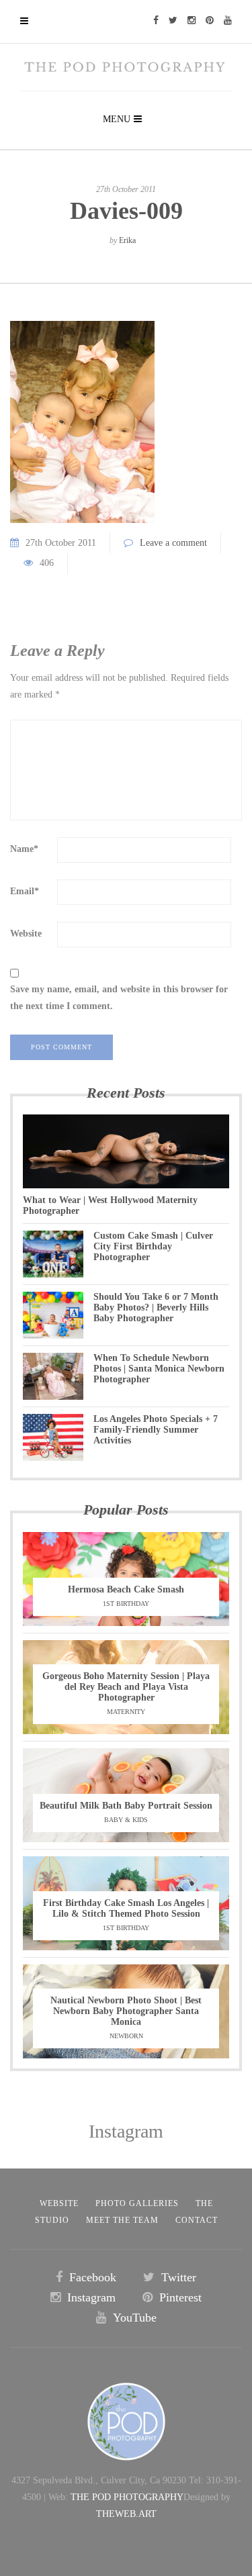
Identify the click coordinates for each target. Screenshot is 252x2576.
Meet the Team (122, 2220)
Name (24, 849)
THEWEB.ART (126, 2514)
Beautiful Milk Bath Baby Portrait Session (126, 1806)
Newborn (126, 2036)
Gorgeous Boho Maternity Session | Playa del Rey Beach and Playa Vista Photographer (126, 1687)
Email (25, 891)
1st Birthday (126, 1604)
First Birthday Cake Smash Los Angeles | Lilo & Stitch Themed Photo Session (126, 1908)
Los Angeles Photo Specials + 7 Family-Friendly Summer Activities (156, 1430)
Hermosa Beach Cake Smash (126, 1589)
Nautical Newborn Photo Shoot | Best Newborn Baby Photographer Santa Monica (126, 2011)
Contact (197, 2220)
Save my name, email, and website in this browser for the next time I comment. (119, 998)
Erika (127, 240)
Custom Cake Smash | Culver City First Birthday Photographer (153, 1246)
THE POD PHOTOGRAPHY (127, 2497)
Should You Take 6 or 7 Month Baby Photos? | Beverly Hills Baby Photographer (156, 1307)
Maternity (126, 1712)
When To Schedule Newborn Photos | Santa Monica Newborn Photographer (159, 1369)
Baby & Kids (126, 1820)
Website (26, 934)
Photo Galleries (137, 2203)
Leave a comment (173, 543)
